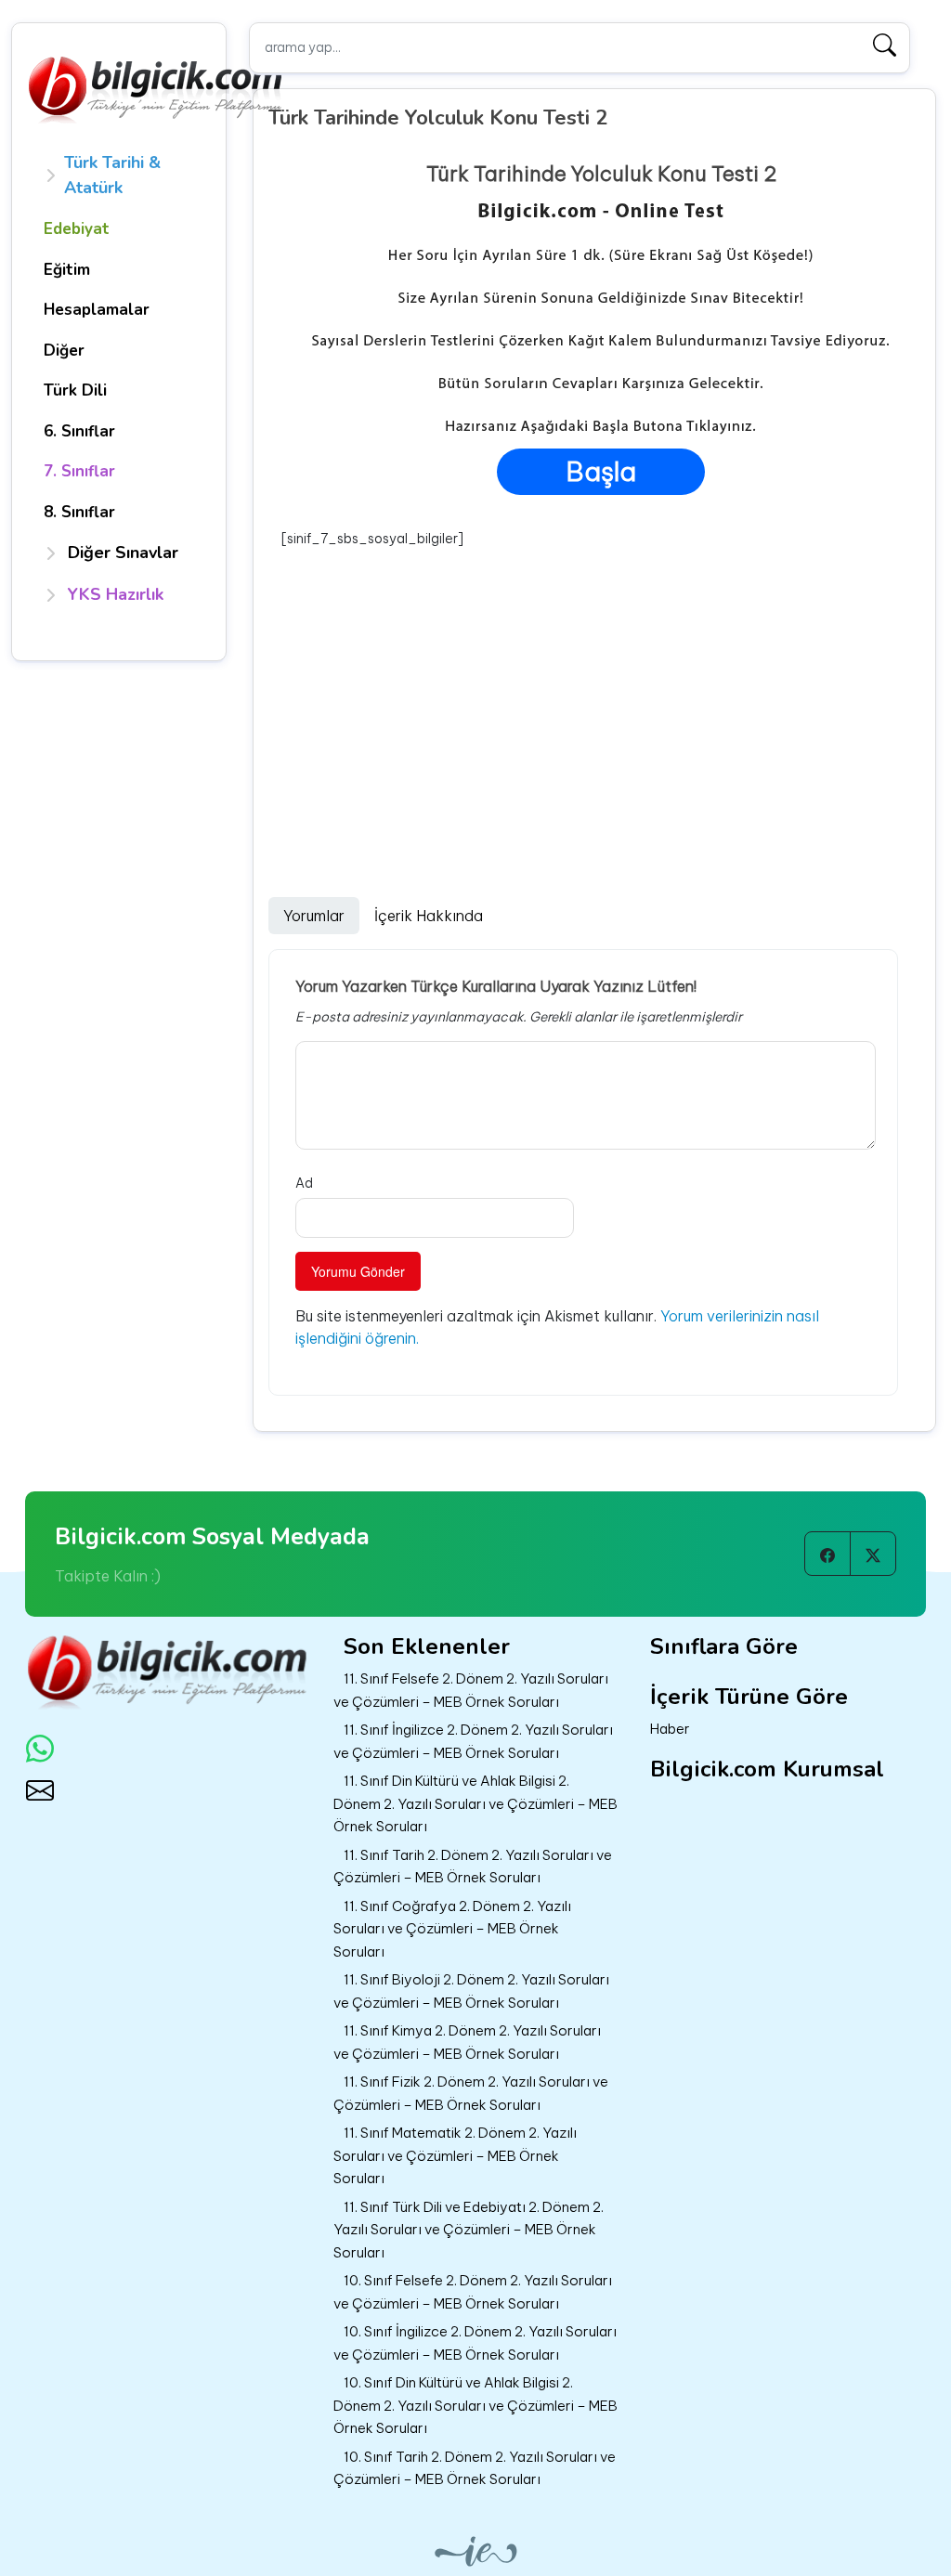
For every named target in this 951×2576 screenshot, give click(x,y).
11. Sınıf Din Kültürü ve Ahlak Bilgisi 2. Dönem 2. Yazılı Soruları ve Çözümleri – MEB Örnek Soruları (475, 1803)
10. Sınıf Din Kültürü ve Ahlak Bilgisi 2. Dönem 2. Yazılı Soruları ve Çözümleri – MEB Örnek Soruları (475, 2405)
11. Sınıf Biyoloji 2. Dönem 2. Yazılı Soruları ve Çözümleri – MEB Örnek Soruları (471, 1991)
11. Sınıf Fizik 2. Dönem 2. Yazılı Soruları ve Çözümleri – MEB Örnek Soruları (471, 2093)
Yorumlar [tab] (314, 916)
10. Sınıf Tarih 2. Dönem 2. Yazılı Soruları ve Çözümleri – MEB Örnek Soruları (475, 2468)
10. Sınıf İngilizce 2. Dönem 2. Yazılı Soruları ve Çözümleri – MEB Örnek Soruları (475, 2343)
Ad (304, 1183)
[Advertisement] (601, 688)
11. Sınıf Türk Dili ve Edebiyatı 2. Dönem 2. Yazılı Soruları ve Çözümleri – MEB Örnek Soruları (469, 2230)
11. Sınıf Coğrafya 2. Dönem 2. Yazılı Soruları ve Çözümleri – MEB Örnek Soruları (452, 1929)
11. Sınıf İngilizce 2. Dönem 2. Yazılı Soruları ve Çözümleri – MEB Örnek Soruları (473, 1741)
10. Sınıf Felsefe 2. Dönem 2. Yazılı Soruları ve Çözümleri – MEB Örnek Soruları (473, 2292)
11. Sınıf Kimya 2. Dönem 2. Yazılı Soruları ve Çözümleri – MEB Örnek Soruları (467, 2042)
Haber (670, 1729)
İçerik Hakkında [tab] (429, 916)
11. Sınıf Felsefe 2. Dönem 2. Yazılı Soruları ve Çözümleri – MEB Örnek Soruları (471, 1690)
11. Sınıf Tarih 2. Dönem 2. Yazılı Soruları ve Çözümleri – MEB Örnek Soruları (473, 1867)
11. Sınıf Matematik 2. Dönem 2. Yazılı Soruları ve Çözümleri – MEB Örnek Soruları (455, 2155)
